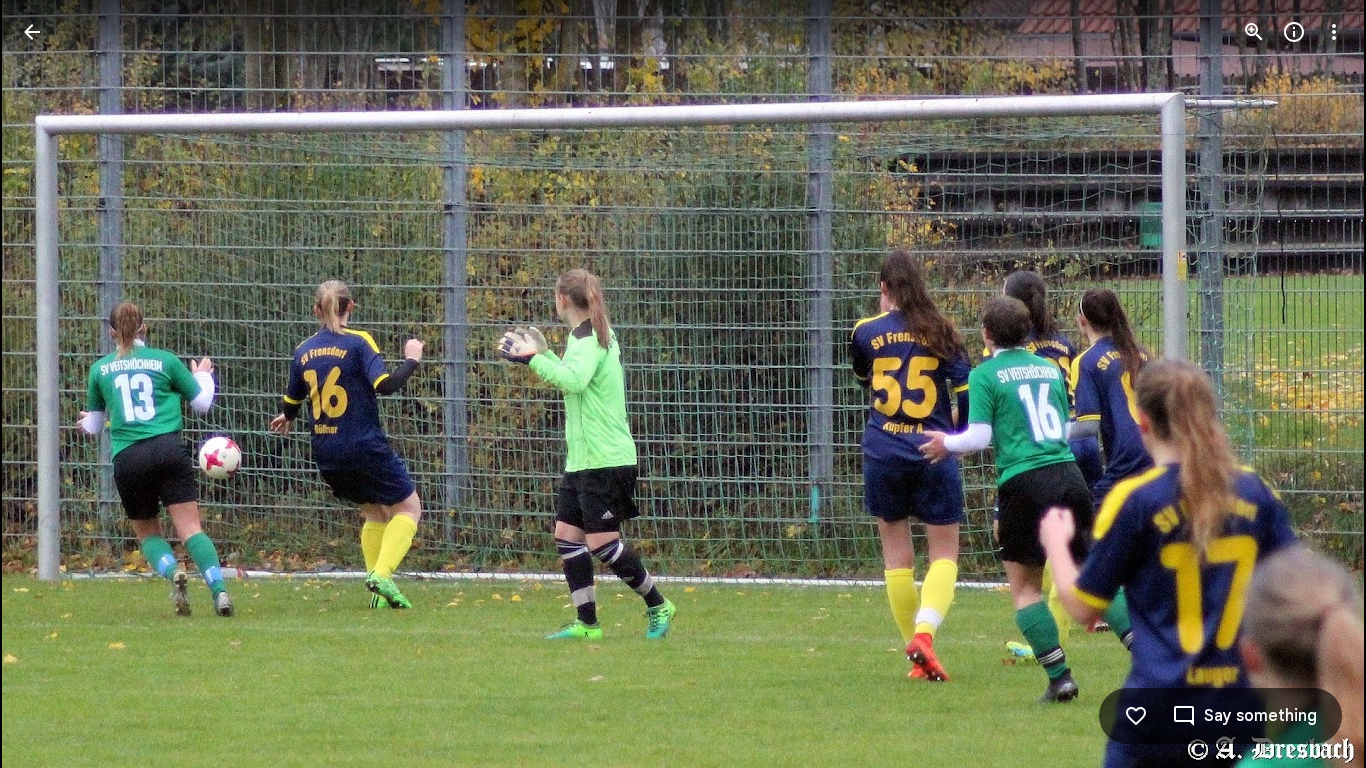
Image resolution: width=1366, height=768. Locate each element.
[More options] (1334, 32)
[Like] (1136, 716)
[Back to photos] (32, 32)
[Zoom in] (1254, 32)
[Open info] (1294, 32)
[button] (56, 384)
